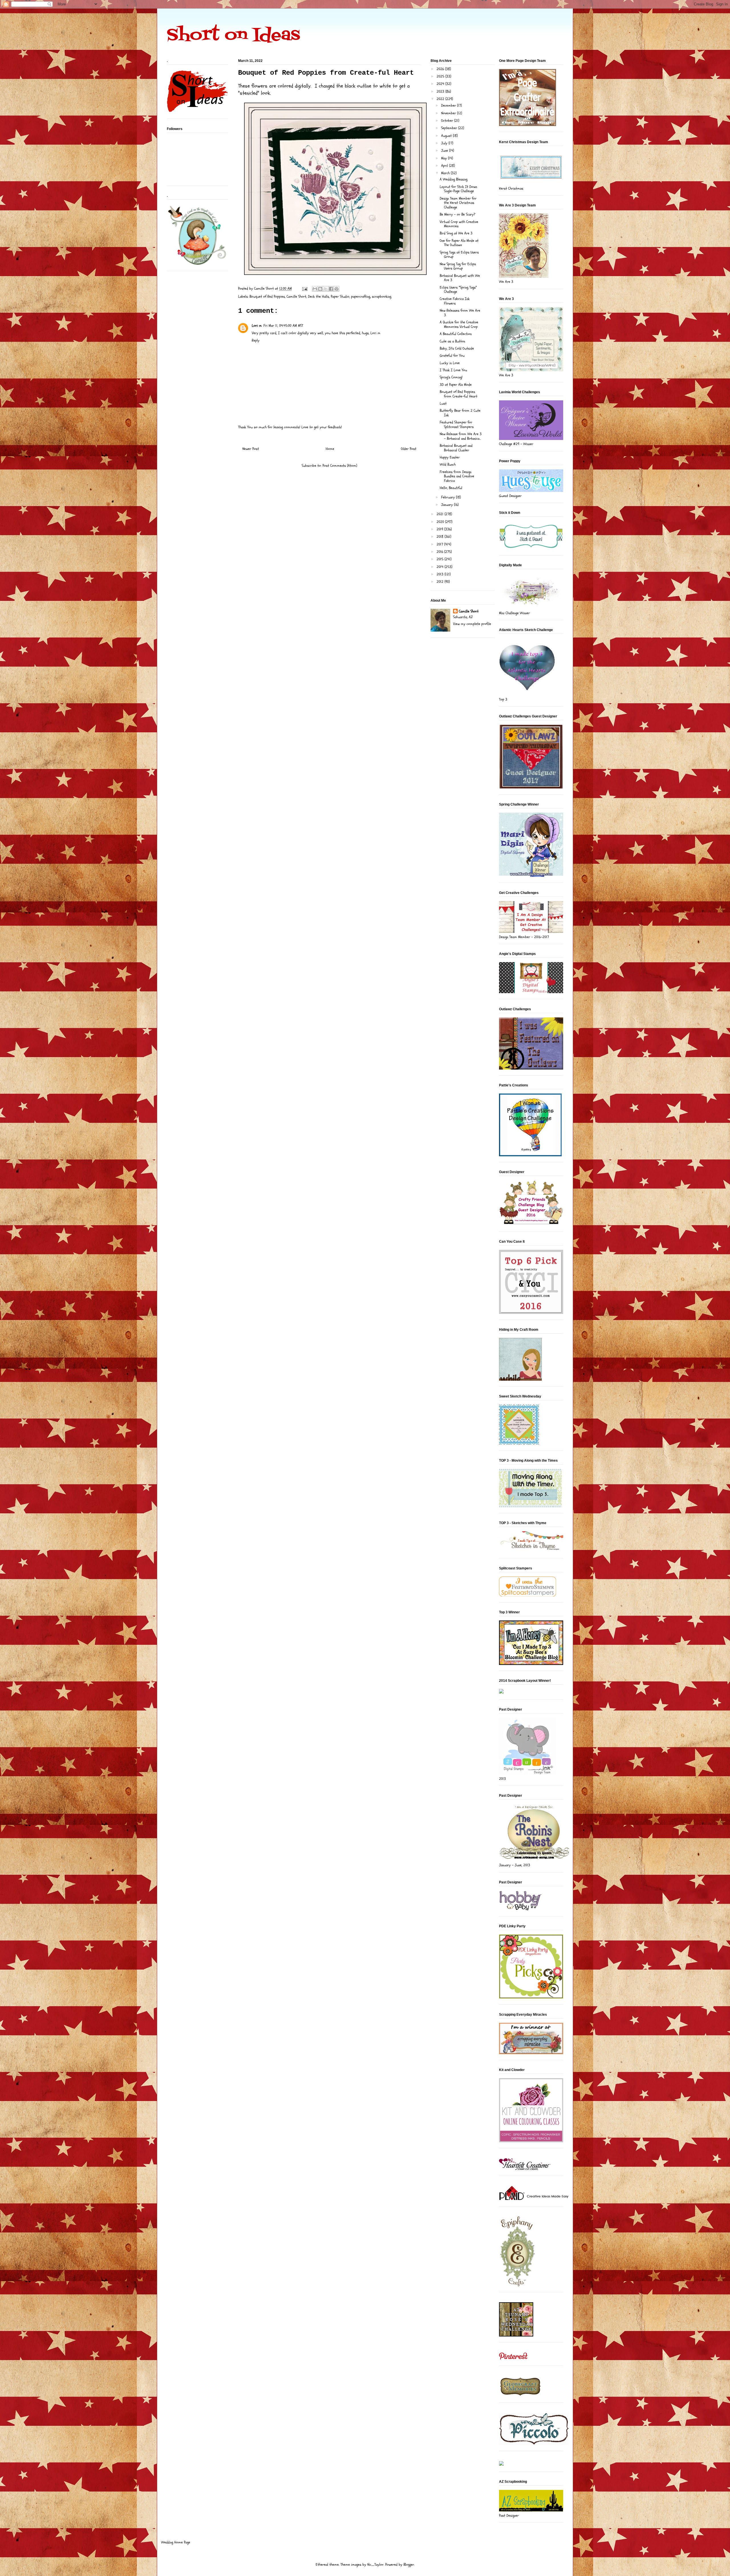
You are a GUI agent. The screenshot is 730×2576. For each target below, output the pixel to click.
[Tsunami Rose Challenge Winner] (516, 2335)
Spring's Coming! (451, 377)
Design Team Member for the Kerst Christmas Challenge (458, 203)
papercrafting (361, 297)
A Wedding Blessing (454, 179)
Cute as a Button (452, 341)
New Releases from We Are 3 (460, 313)
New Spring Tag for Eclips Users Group (458, 266)
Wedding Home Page (176, 2542)
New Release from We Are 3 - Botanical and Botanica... (461, 436)
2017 (440, 544)
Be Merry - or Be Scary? (458, 214)
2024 (441, 84)
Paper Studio (340, 297)
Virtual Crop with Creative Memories (459, 224)
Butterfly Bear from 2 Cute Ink (460, 413)
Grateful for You (452, 356)
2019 (440, 529)
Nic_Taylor (375, 2565)
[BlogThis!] (320, 289)
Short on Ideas (233, 36)
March (446, 173)
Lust (443, 403)
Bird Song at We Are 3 (456, 233)
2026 (441, 69)
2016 (440, 552)
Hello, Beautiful (451, 488)
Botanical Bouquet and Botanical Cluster (456, 448)
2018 (441, 537)
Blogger (409, 2565)
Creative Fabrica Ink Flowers (455, 301)
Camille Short (296, 297)
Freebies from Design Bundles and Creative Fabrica (457, 476)
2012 (441, 582)
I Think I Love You (453, 370)
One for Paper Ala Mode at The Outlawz (459, 243)
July (445, 143)
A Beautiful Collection (456, 334)
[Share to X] (326, 289)
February (449, 497)
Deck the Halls (319, 297)
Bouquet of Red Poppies (267, 297)
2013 (441, 574)
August (447, 136)
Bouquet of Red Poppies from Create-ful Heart (459, 394)
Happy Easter (450, 457)
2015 (441, 559)
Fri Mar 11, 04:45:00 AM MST (283, 326)
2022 (441, 99)
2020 (441, 522)
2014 (441, 567)
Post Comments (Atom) (340, 466)
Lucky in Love (450, 363)
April (445, 166)
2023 (441, 92)
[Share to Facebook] (331, 289)
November (449, 113)
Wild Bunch (448, 465)
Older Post (409, 449)
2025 (441, 76)
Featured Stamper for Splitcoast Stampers (457, 425)
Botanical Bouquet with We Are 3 (460, 278)
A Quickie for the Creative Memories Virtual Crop (459, 324)
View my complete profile (472, 624)
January (448, 505)
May (445, 158)
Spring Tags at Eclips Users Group (459, 255)
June (445, 151)
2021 (441, 514)
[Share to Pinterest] (336, 289)
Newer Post (251, 449)
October (448, 121)
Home (330, 449)
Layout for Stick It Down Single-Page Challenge (458, 189)
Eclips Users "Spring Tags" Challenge (458, 290)
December (449, 106)
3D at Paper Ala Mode (456, 385)
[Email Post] (304, 289)
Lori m (257, 326)
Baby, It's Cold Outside (457, 348)
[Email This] (315, 289)
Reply (256, 340)
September (450, 128)
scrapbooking (382, 297)
